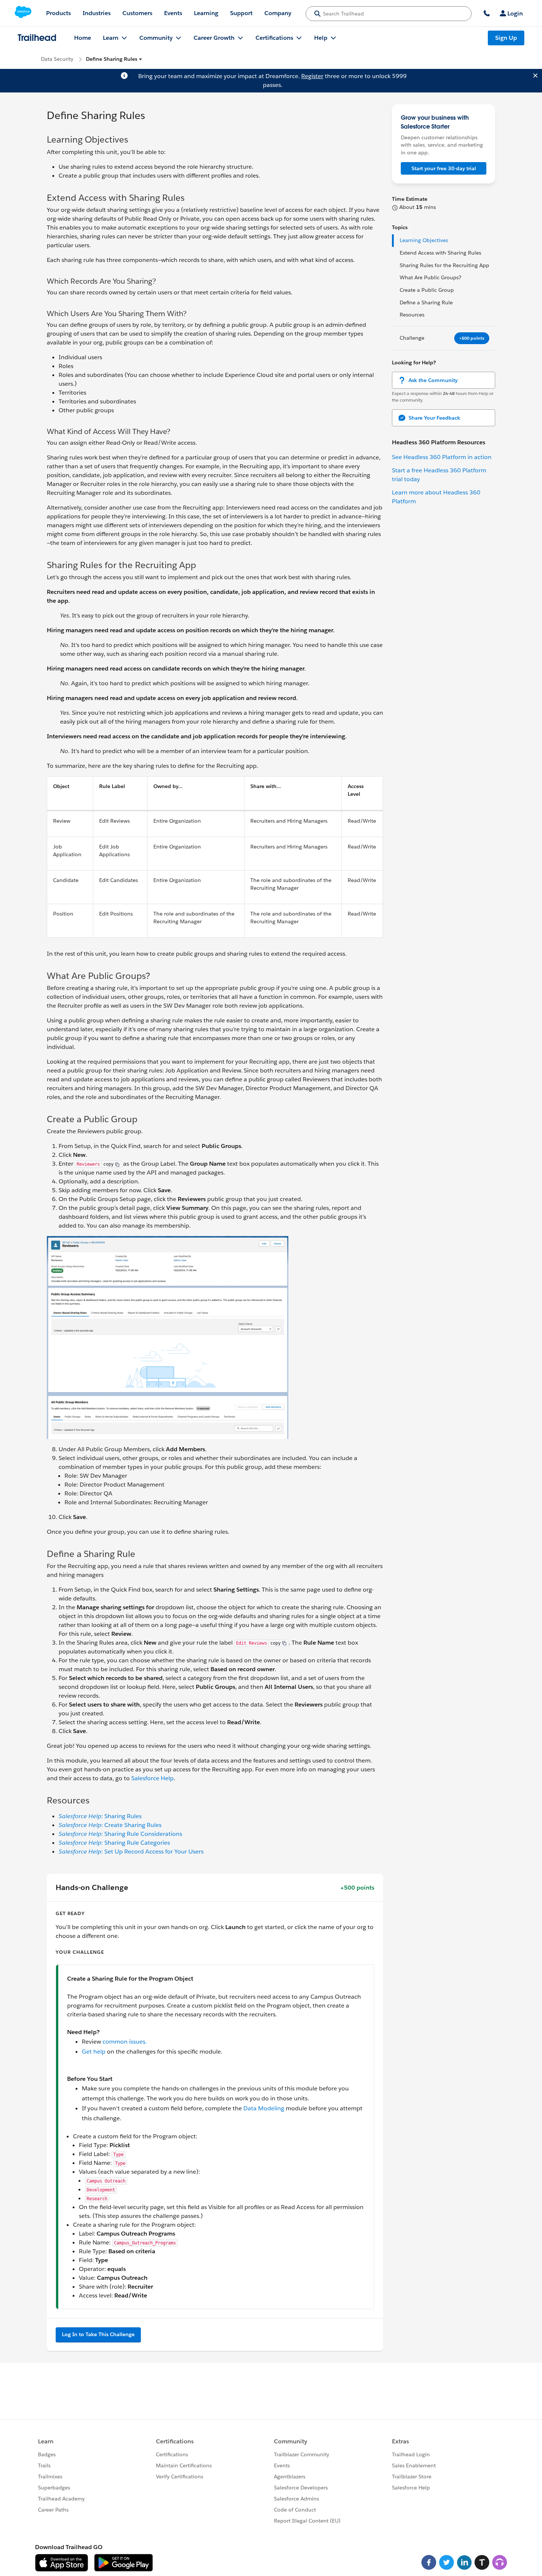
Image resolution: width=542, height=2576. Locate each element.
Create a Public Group (427, 290)
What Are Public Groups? (430, 277)
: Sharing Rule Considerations (120, 1834)
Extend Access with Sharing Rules (440, 253)
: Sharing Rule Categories (114, 1843)
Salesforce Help (152, 1778)
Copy (108, 1164)
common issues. (125, 2042)
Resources (412, 315)
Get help (94, 2052)
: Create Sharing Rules (110, 1825)
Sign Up (506, 38)
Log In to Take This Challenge (98, 2334)
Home (83, 38)
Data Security (57, 59)
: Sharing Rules (100, 1816)
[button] (114, 59)
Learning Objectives (424, 240)
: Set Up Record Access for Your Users (131, 1851)
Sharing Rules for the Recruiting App (444, 265)
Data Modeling (264, 2108)
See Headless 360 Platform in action (442, 457)
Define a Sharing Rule (426, 302)
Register (312, 76)
